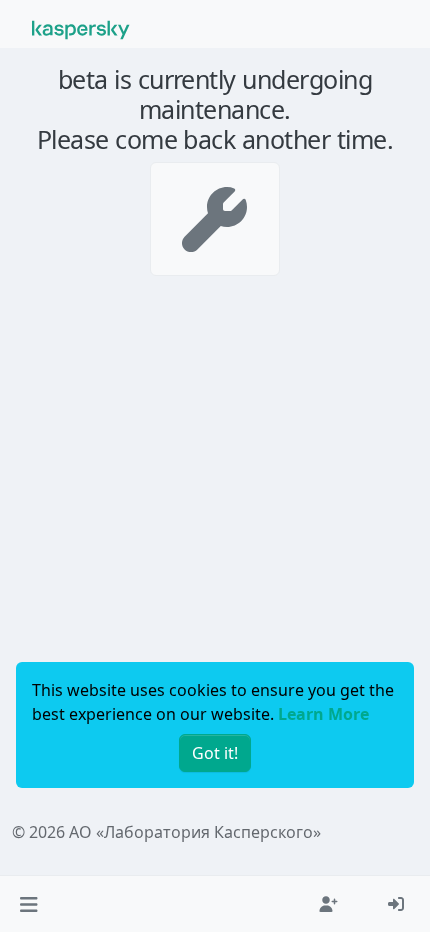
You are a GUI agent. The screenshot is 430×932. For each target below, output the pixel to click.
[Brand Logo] (81, 28)
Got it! (215, 753)
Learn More (323, 714)
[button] (28, 904)
